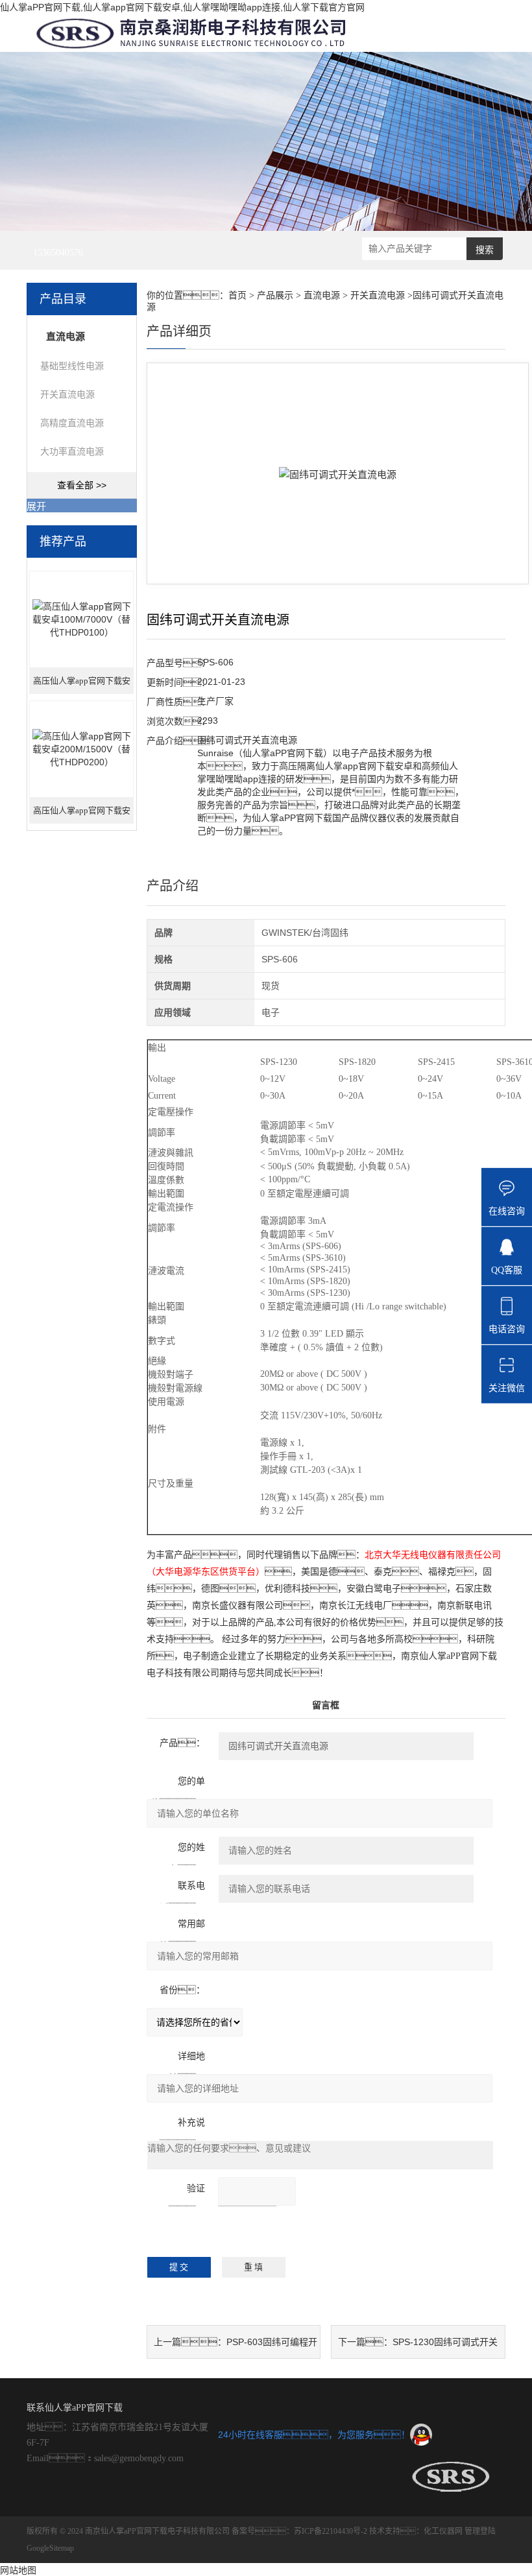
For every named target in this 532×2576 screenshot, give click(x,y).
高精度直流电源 (72, 423)
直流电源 (322, 295)
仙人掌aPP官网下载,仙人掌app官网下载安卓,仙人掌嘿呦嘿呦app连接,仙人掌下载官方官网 (182, 7)
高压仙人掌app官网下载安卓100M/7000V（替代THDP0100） (82, 685)
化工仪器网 (443, 2531)
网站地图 (18, 2570)
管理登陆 (480, 2531)
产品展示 (275, 295)
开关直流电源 (67, 394)
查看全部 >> (82, 485)
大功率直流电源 (72, 451)
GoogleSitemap (50, 2548)
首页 (237, 295)
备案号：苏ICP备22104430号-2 (299, 2531)
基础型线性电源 (72, 366)
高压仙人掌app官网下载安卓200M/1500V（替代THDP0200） (82, 815)
